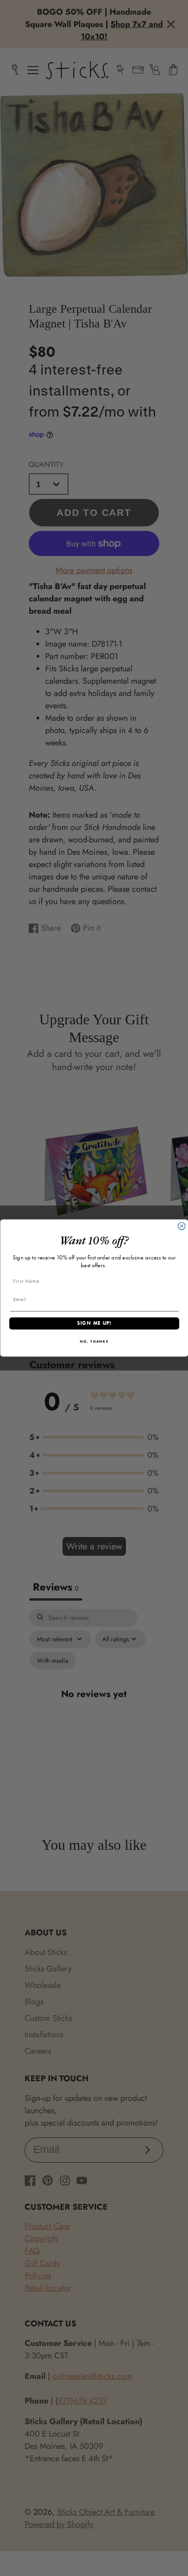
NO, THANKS (94, 1342)
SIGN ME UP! (94, 1323)
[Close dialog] (182, 1226)
